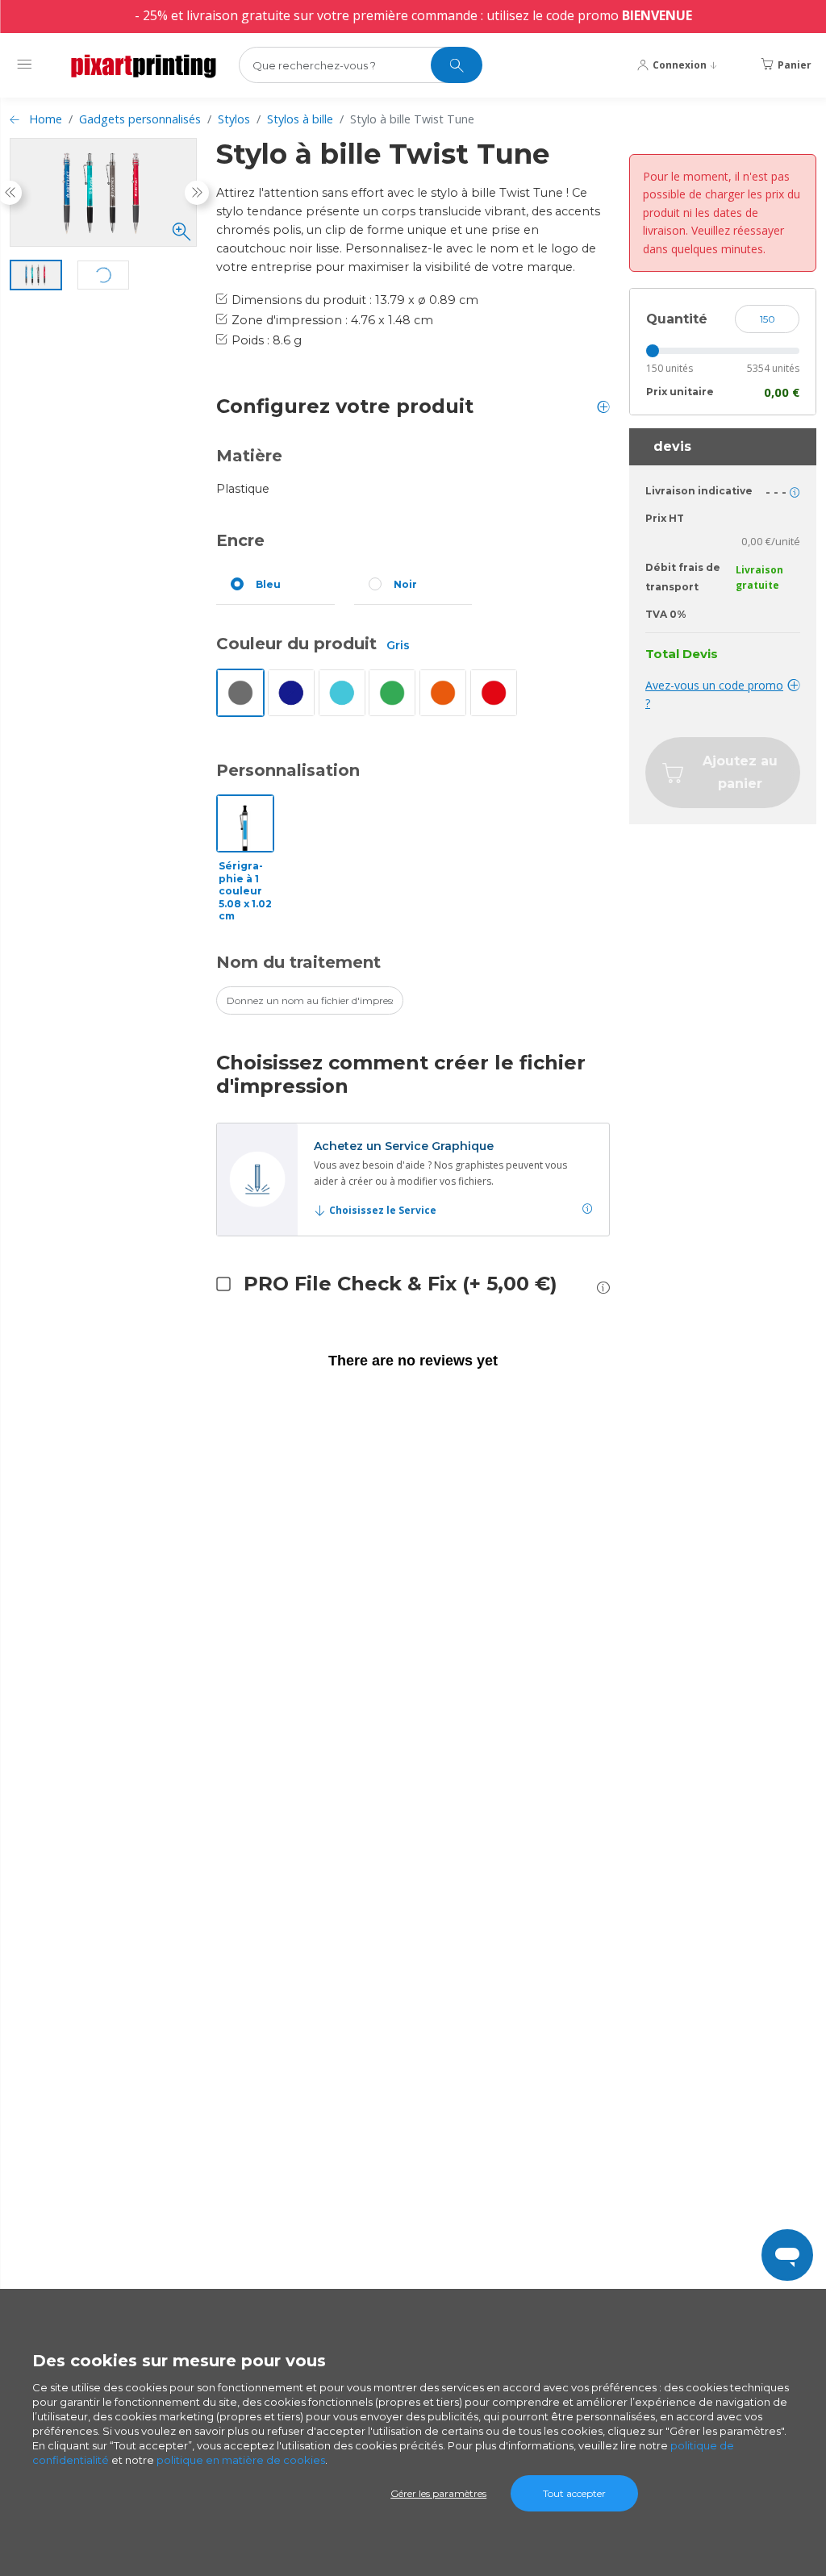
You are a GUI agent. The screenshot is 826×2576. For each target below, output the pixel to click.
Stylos (234, 119)
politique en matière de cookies (241, 2460)
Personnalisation (288, 770)
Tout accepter (574, 2493)
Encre (240, 540)
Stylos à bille (300, 119)
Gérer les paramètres (438, 2493)
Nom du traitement (298, 962)
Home (46, 119)
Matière (249, 456)
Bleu (268, 584)
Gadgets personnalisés (140, 119)
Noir (405, 584)
